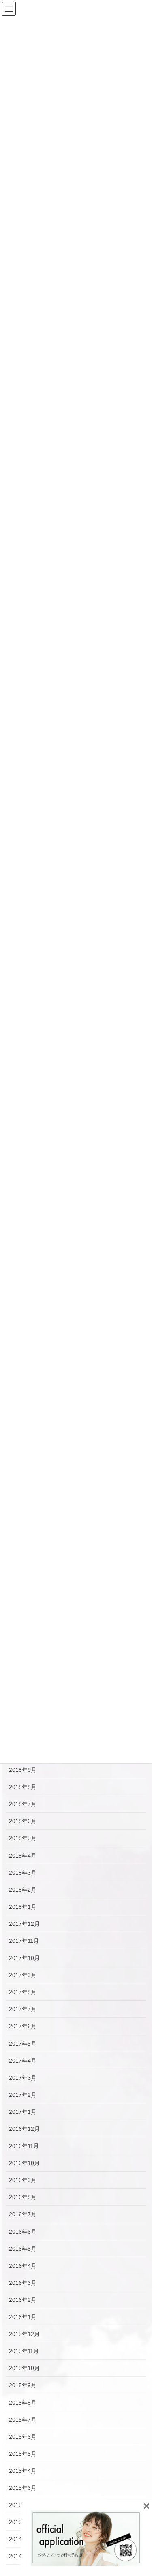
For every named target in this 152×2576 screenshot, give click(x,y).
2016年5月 (23, 2249)
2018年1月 (23, 1907)
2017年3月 (23, 2078)
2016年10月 (24, 2163)
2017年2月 (23, 2095)
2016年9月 (23, 2180)
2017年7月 (23, 2009)
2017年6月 (23, 2026)
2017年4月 (23, 2061)
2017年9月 (23, 1975)
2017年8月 (23, 1992)
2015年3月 (23, 2488)
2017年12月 (24, 1924)
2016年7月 (23, 2214)
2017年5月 (23, 2044)
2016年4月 (23, 2266)
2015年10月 (24, 2368)
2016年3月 (23, 2283)
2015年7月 (23, 2420)
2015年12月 (24, 2334)
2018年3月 (23, 1873)
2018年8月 (23, 1787)
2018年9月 (23, 1770)
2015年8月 (23, 2403)
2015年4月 (23, 2471)
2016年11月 (24, 2146)
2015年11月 (24, 2351)
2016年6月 (23, 2232)
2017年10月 (24, 1958)
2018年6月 (23, 1821)
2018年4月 (23, 1856)
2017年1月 (23, 2112)
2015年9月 (23, 2385)
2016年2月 (23, 2300)
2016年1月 (23, 2317)
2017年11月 (24, 1941)
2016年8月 (23, 2197)
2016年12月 (24, 2129)
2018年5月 (23, 1838)
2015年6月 (23, 2437)
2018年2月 (23, 1890)
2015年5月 (23, 2454)
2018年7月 (23, 1804)
